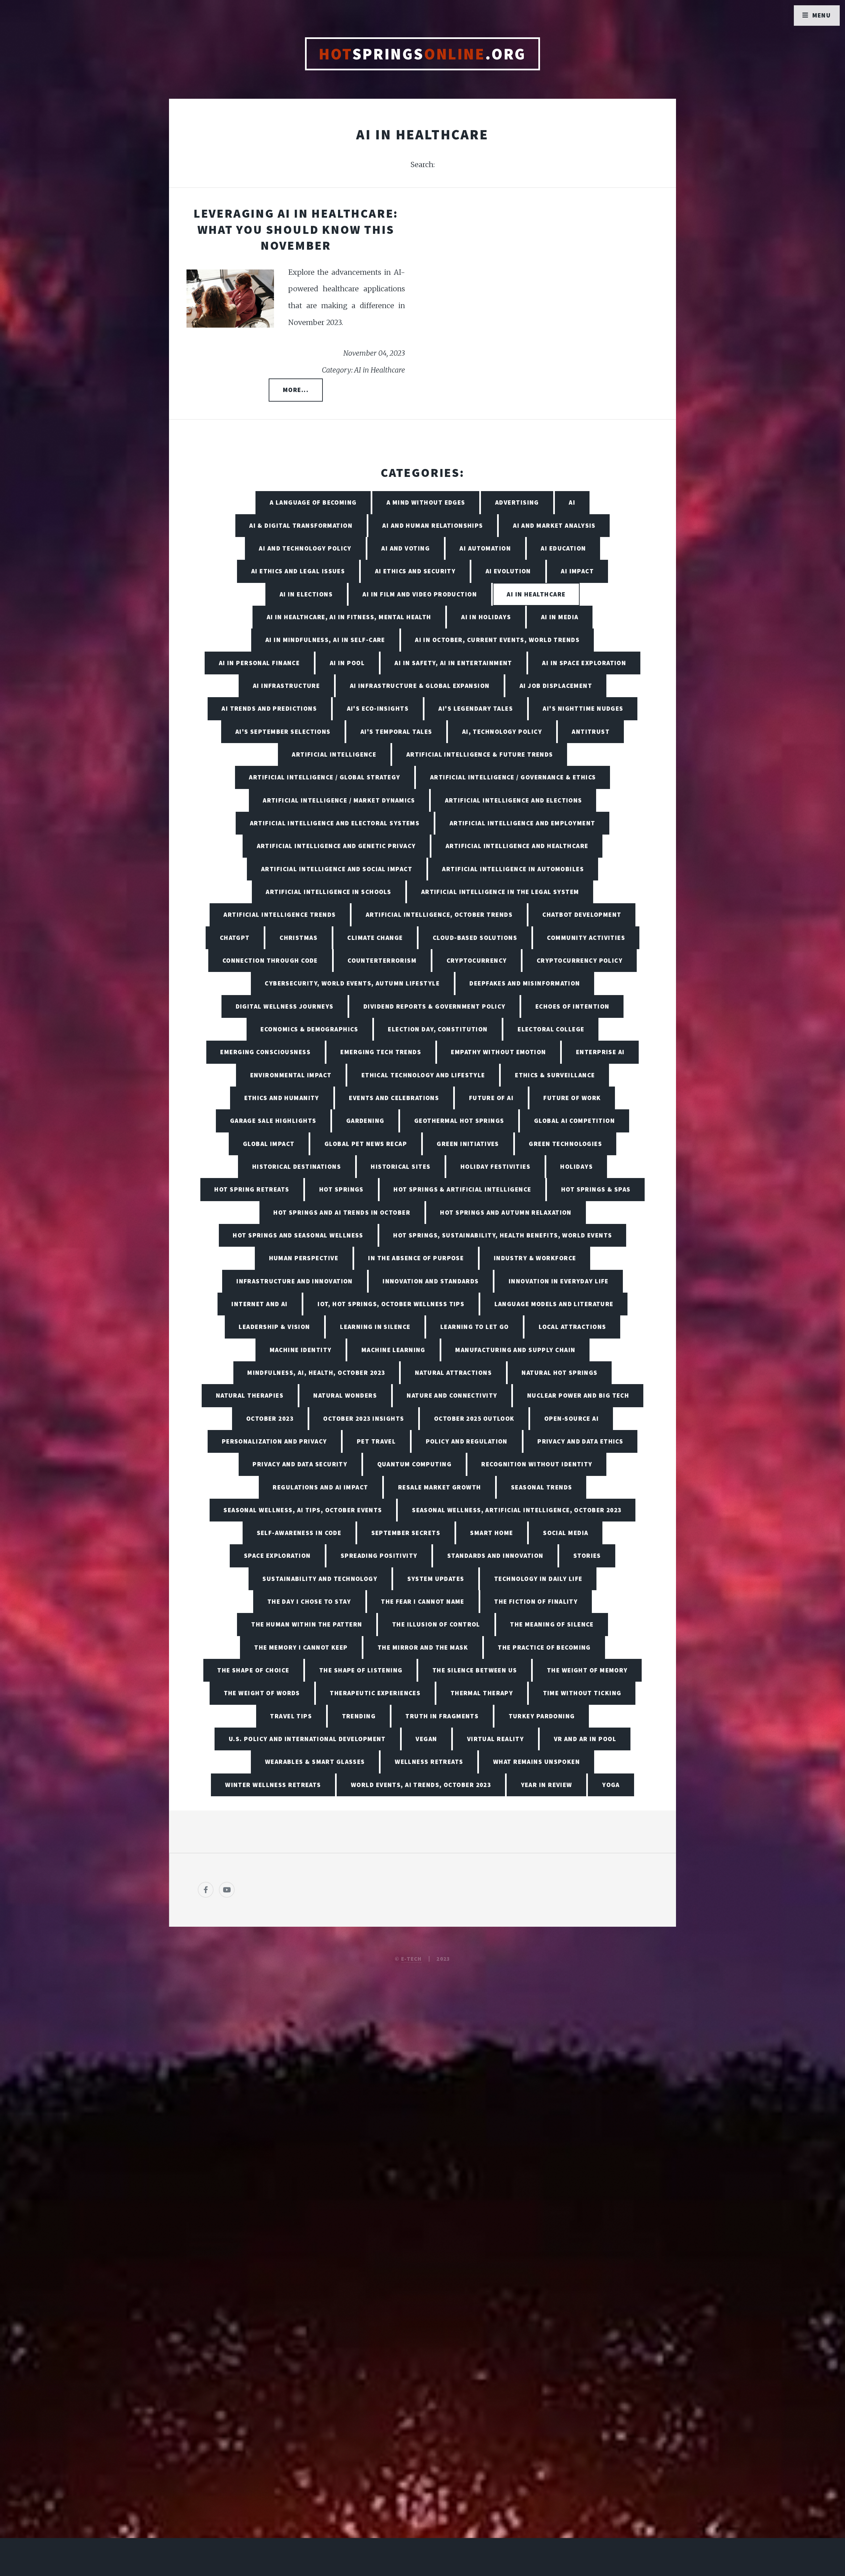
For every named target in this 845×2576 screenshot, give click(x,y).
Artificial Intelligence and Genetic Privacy (336, 846)
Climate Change (375, 938)
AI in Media (560, 617)
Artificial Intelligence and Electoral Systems (335, 823)
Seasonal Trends (542, 1487)
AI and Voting (406, 548)
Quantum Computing (414, 1464)
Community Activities (586, 938)
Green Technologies (565, 1144)
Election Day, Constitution (438, 1029)
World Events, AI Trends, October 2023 (421, 1785)
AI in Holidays (486, 617)
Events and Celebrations (394, 1098)
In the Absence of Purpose (416, 1258)
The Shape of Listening (361, 1670)
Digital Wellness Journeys (285, 1006)
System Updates (436, 1579)
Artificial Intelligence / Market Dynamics (339, 800)
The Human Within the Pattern (307, 1624)
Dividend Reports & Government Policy (435, 1006)
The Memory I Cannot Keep (301, 1647)
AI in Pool (347, 663)
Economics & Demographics (309, 1029)
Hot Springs (341, 1189)
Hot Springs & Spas (596, 1189)
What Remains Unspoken (537, 1762)
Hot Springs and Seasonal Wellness (298, 1235)
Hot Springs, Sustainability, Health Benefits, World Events (503, 1235)
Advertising (517, 502)
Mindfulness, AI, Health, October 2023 (316, 1373)
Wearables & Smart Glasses (315, 1762)
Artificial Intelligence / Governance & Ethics (513, 777)
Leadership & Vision (274, 1327)
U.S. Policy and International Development (307, 1739)
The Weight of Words (262, 1693)
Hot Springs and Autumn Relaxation (506, 1212)
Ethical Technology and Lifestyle (423, 1075)
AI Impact (577, 571)
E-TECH (411, 1959)
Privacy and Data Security (300, 1464)
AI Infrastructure (286, 686)
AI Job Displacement (556, 686)
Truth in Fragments (442, 1716)
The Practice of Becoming (544, 1647)
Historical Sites (401, 1166)
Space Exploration (277, 1556)
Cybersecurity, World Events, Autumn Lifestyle (352, 983)
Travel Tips (291, 1716)
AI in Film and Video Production (420, 594)
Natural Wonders (345, 1395)
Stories (587, 1556)
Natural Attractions (453, 1373)
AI (572, 502)
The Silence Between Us (475, 1670)
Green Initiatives (468, 1144)
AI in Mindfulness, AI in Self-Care (325, 640)
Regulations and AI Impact (320, 1487)
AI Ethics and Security (415, 571)
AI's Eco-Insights (378, 708)
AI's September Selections (283, 732)
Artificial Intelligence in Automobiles (513, 869)
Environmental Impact (291, 1075)
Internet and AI (260, 1304)
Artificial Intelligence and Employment (523, 823)
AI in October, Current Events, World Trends (497, 640)
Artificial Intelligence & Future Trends (480, 754)
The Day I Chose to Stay (309, 1601)
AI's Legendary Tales (476, 708)
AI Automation (485, 548)
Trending (359, 1716)
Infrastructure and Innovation (295, 1281)
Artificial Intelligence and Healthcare (517, 846)
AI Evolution (508, 571)
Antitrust (591, 732)
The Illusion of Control (436, 1624)
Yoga (611, 1785)
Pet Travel (376, 1441)
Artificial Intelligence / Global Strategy (324, 777)
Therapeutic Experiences (375, 1693)
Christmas (299, 938)
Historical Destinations (297, 1166)
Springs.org (422, 54)
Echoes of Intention (572, 1006)
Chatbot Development (582, 914)
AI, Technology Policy (502, 732)
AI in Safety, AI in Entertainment (453, 663)
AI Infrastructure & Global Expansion (420, 686)
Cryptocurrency (477, 960)
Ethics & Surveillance (555, 1075)
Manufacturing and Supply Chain (515, 1350)
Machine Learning (393, 1350)
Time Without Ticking (582, 1693)
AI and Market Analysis (554, 525)
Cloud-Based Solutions (475, 938)
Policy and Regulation (467, 1441)
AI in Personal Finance (259, 663)
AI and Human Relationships (433, 525)
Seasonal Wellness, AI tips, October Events (303, 1510)
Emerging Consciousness (265, 1052)
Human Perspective (304, 1258)
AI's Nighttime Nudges (583, 708)
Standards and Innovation (495, 1556)
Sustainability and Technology (320, 1579)
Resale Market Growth (440, 1487)
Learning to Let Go (475, 1327)
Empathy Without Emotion (498, 1052)
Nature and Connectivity (452, 1395)
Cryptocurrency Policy (580, 960)
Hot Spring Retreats (252, 1189)
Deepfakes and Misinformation (525, 983)
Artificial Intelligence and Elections (514, 800)
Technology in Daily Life (538, 1579)
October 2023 (270, 1418)
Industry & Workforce (535, 1258)
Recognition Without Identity (537, 1464)
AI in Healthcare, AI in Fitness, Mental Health (349, 617)
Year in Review (547, 1785)
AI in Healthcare (536, 594)
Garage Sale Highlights (273, 1121)
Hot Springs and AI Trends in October (342, 1212)
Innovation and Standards (431, 1281)
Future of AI (491, 1098)
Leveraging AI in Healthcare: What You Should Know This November (296, 229)
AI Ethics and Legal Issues (298, 571)
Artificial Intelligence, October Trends (439, 914)
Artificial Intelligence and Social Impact (337, 869)
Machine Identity (301, 1350)
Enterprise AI (600, 1052)
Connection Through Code (270, 960)
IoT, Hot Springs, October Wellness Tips (391, 1304)
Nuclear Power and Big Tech (578, 1395)
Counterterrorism (382, 960)
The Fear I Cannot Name (423, 1601)
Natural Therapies (250, 1395)
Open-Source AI (572, 1418)
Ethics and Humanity (282, 1098)
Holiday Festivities (495, 1166)
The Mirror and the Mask (423, 1647)
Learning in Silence (375, 1327)
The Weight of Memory (587, 1670)
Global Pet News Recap (366, 1144)
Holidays (576, 1166)
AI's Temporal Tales (396, 732)
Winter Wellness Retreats (273, 1785)
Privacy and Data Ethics (580, 1441)
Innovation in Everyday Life (559, 1281)
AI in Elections (306, 594)
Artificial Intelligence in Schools (328, 892)
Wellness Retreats (429, 1762)
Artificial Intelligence (334, 754)
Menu (822, 15)
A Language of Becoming (313, 502)
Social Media (566, 1533)
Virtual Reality (496, 1739)
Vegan (426, 1739)
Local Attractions (572, 1327)
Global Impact (269, 1144)
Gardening (365, 1121)
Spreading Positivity (379, 1556)
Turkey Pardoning (542, 1716)
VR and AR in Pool (585, 1739)
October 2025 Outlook (474, 1418)
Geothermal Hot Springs (459, 1121)
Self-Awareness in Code (299, 1533)
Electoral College (551, 1029)
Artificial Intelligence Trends (280, 914)
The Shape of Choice (253, 1670)
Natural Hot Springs (559, 1373)
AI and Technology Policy (305, 548)
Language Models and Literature (554, 1304)
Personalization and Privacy (274, 1441)
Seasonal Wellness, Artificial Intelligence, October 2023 (517, 1510)
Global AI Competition (575, 1121)
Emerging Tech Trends (381, 1052)
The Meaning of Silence (552, 1624)
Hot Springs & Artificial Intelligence (462, 1189)
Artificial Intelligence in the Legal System (500, 892)
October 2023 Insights (364, 1418)
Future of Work (572, 1098)
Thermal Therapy (482, 1693)
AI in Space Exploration (584, 663)
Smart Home (491, 1533)
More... (296, 390)
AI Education (563, 548)
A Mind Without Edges (426, 502)
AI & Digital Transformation (301, 525)
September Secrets (406, 1533)
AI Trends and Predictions (269, 708)
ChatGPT (235, 938)
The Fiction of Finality (536, 1601)
